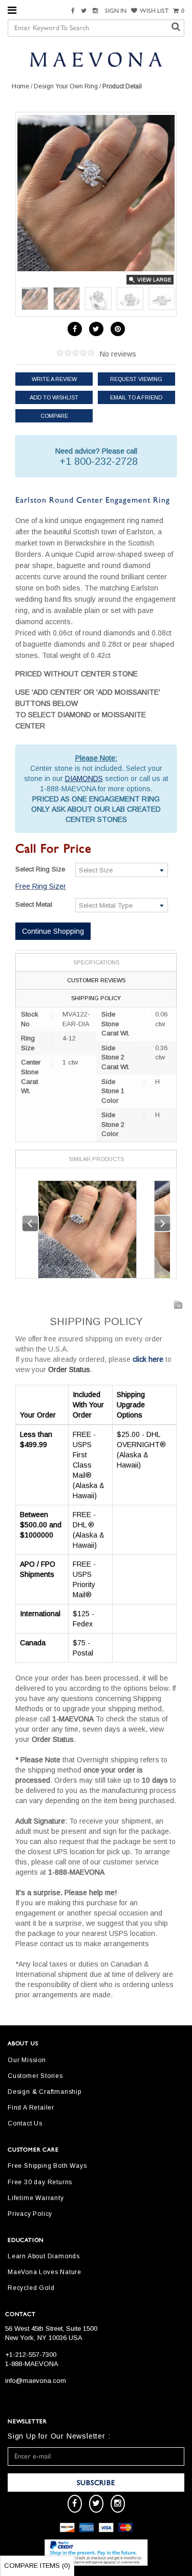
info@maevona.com (36, 2381)
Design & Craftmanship (45, 2092)
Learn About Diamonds (44, 2256)
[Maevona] (96, 59)
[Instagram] (97, 11)
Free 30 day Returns (40, 2182)
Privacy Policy (30, 2214)
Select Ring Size (40, 869)
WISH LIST (154, 11)
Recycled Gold (31, 2288)
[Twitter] (85, 11)
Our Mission (27, 2060)
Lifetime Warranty (36, 2198)
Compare (54, 416)
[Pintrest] (118, 329)
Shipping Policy (96, 998)
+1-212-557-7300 (31, 2355)
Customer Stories (35, 2076)
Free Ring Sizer (41, 886)
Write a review (54, 379)
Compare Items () (37, 2566)
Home (20, 86)
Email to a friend (136, 397)
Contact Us (25, 2123)
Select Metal (34, 904)
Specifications (96, 962)
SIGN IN (116, 11)
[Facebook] (74, 11)
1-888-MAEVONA (32, 2364)
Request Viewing (136, 379)
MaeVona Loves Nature (45, 2272)
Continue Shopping (53, 931)
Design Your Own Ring (66, 86)
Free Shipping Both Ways (47, 2166)
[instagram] (118, 2504)
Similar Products (96, 1159)
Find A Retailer (31, 2108)
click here (148, 1359)
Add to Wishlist (54, 397)
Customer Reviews (96, 980)
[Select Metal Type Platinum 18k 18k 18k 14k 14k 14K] (122, 905)
